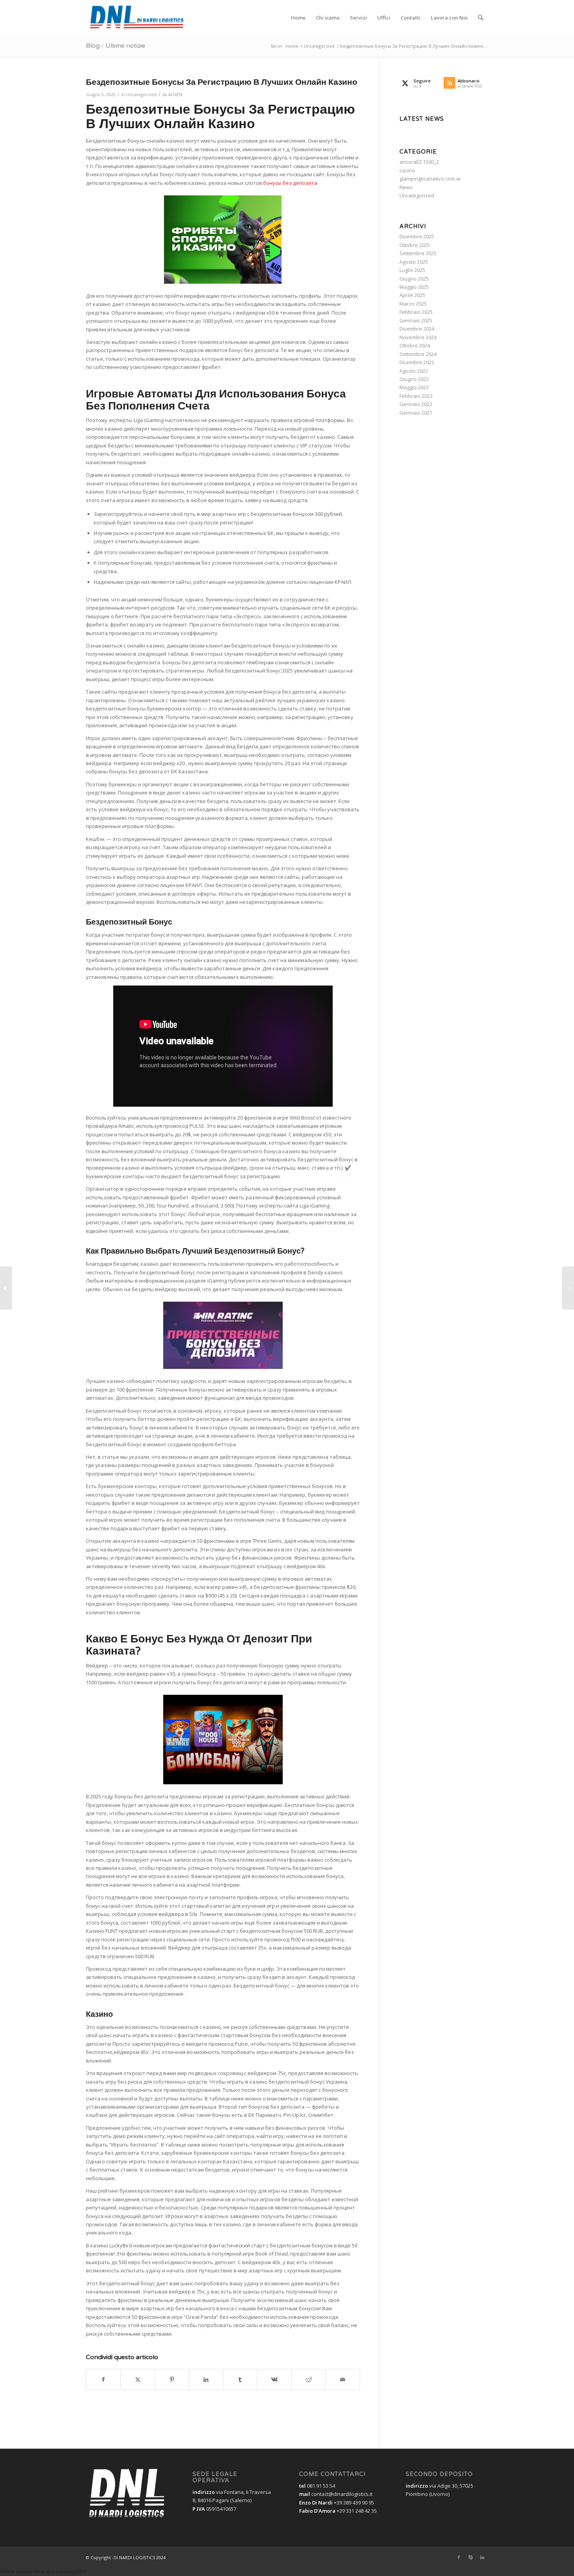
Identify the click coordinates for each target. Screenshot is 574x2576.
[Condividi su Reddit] (308, 2379)
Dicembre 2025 (417, 236)
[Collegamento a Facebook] (459, 2557)
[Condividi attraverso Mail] (343, 2379)
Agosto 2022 (414, 371)
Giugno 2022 (414, 379)
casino (407, 170)
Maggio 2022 (414, 387)
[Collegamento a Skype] (471, 2557)
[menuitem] (298, 18)
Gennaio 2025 (416, 320)
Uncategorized (141, 95)
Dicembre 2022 (417, 362)
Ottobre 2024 (415, 345)
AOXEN (175, 95)
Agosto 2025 (414, 262)
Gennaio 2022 (416, 404)
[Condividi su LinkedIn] (206, 2379)
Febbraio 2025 (416, 312)
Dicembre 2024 (417, 329)
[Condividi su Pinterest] (172, 2379)
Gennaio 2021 (416, 413)
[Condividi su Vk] (274, 2379)
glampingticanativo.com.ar (430, 179)
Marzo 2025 (413, 304)
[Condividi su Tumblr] (240, 2379)
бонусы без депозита (290, 183)
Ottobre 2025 (415, 245)
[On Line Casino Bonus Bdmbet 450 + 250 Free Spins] (6, 1288)
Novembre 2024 (418, 337)
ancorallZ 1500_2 (419, 162)
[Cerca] (480, 18)
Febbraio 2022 (416, 396)
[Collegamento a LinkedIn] (482, 2557)
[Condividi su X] (137, 2379)
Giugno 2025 (414, 279)
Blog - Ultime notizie (116, 46)
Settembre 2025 (418, 253)
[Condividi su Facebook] (103, 2379)
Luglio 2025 (412, 270)
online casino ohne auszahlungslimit (43, 2571)
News (406, 187)
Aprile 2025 (412, 295)
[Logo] (139, 18)
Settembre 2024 (418, 354)
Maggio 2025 (414, 287)
